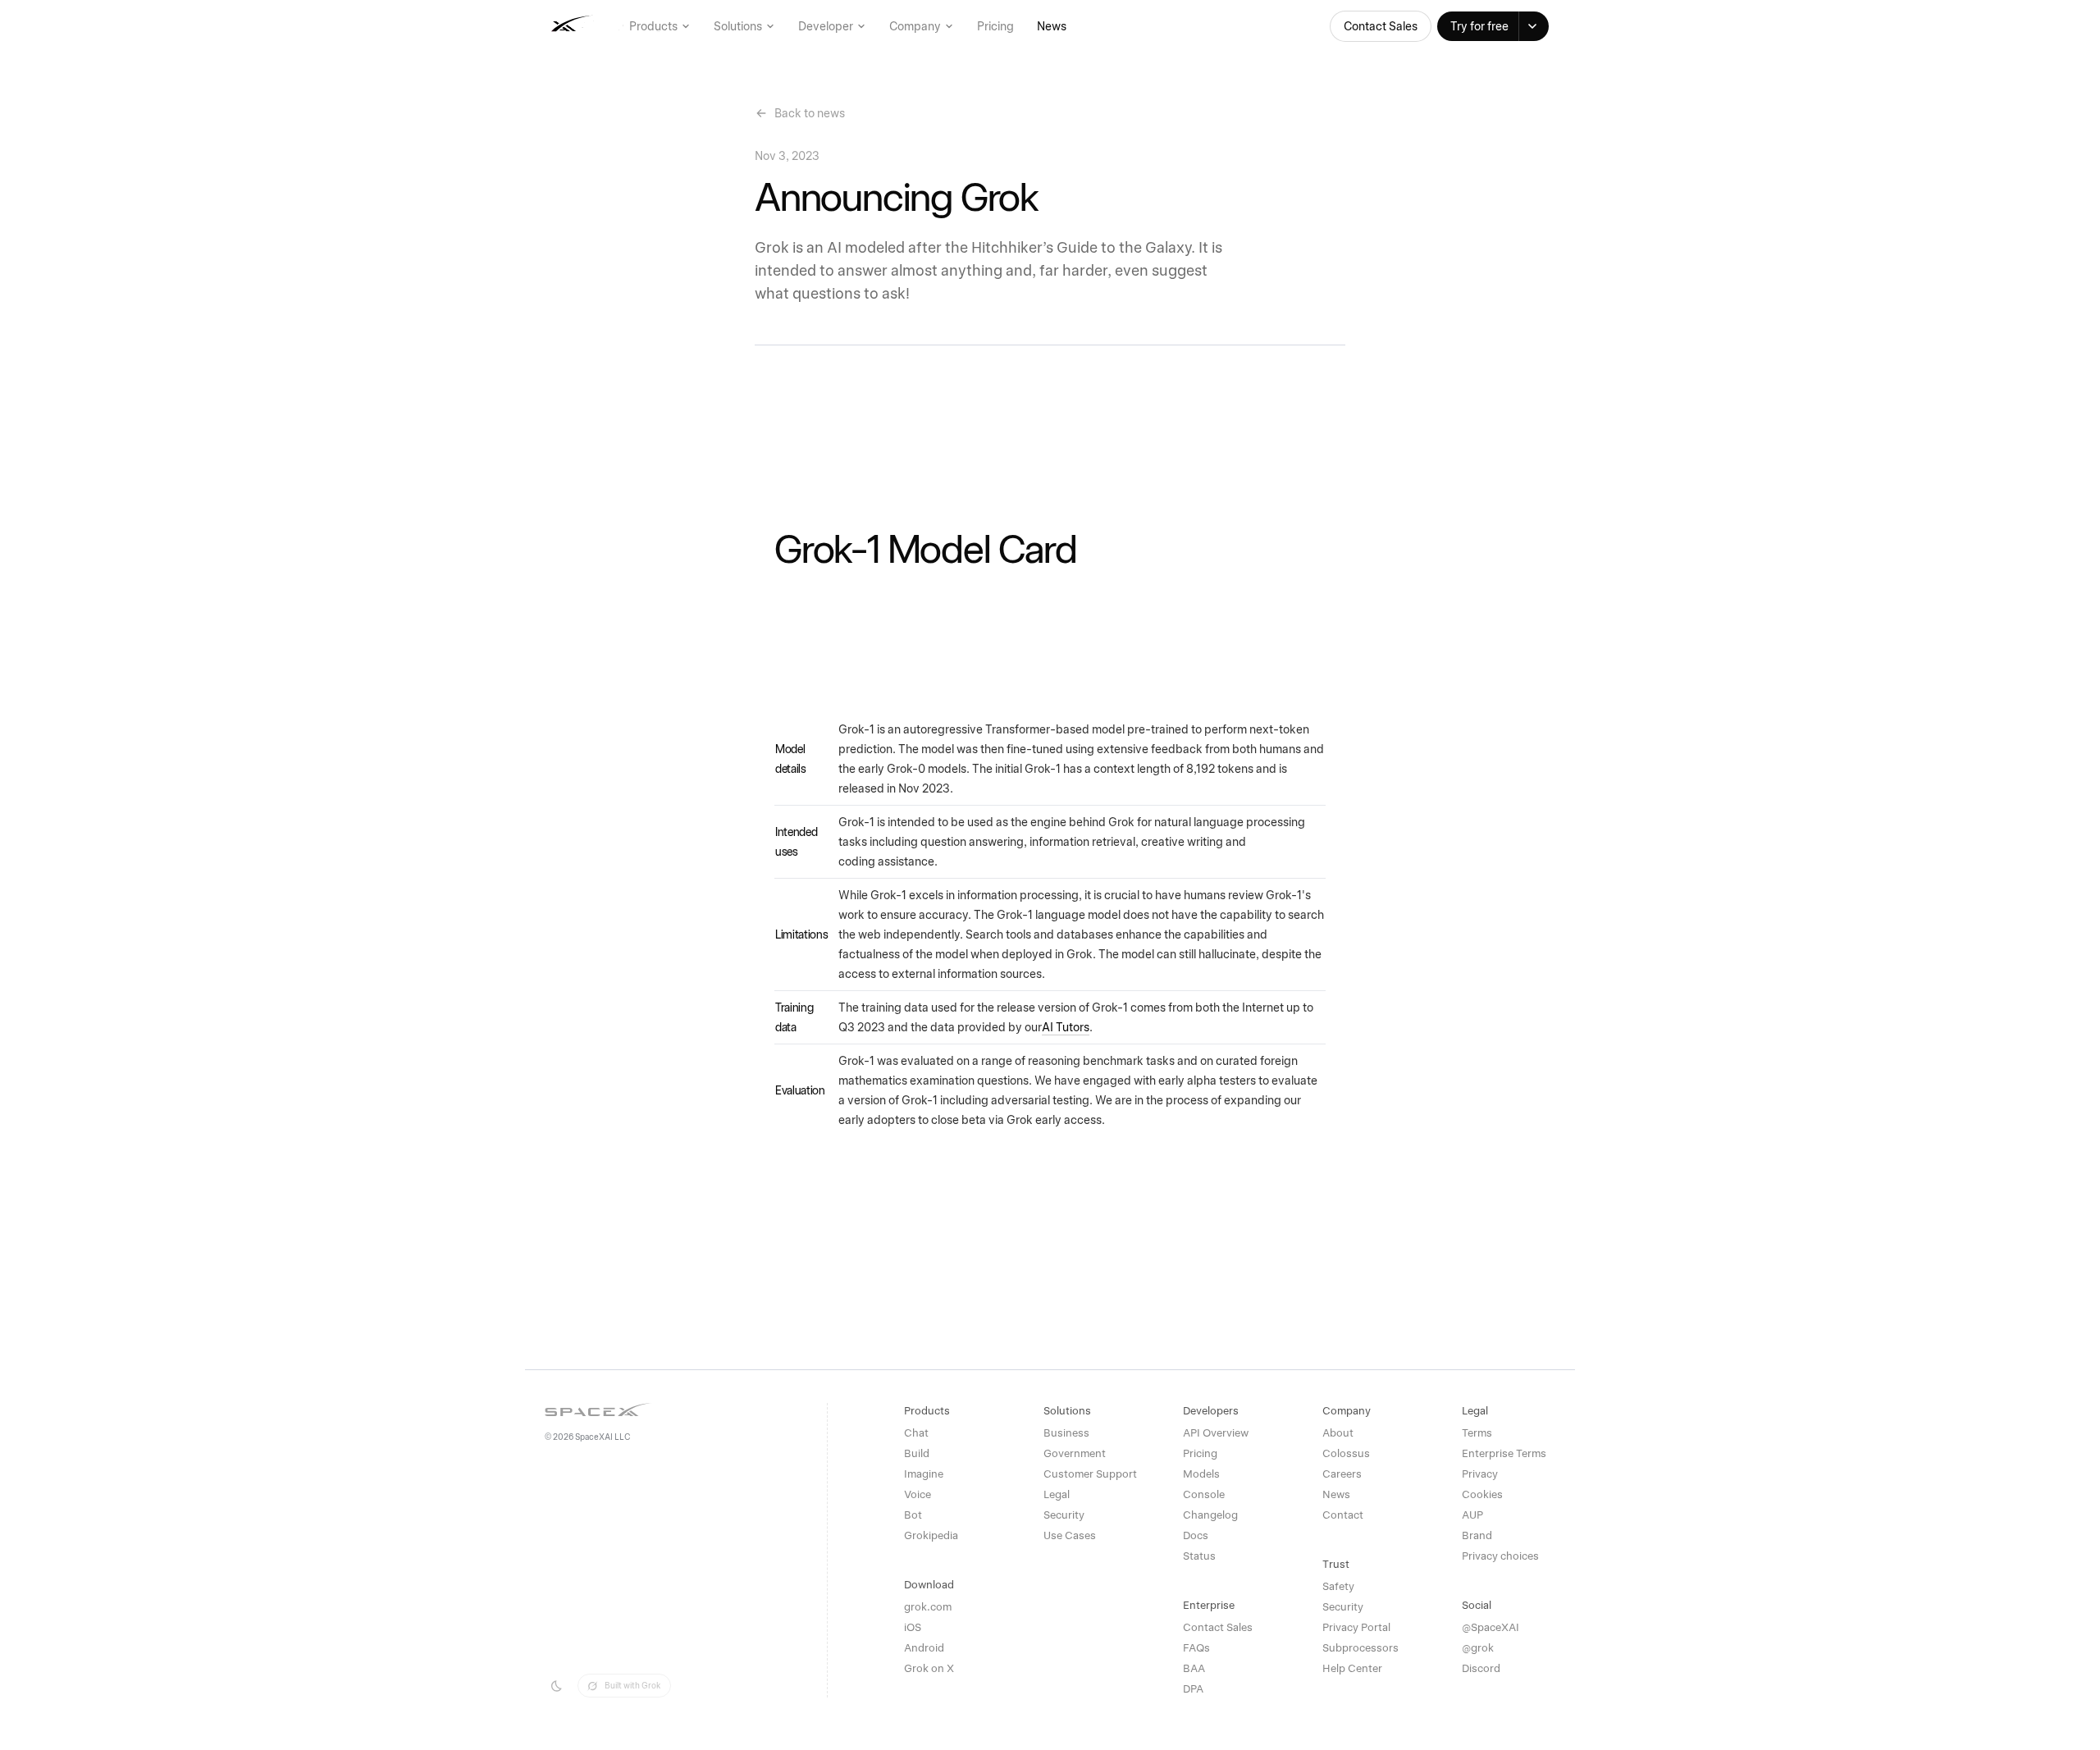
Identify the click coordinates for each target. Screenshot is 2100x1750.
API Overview (1216, 1433)
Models (1201, 1474)
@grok (1478, 1648)
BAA (1194, 1668)
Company (915, 26)
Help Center (1352, 1668)
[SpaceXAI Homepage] (616, 26)
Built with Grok (632, 1685)
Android (924, 1648)
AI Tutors (1066, 1027)
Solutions (738, 26)
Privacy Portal (1356, 1627)
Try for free (1479, 26)
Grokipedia (931, 1535)
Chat (916, 1433)
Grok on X (929, 1668)
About (1338, 1433)
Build (917, 1453)
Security (1064, 1515)
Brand (1477, 1535)
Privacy (1480, 1474)
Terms (1477, 1433)
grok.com (928, 1607)
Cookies (1482, 1494)
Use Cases (1070, 1535)
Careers (1342, 1474)
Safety (1338, 1586)
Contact (1343, 1515)
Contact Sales (1381, 26)
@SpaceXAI (1491, 1627)
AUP (1472, 1515)
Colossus (1346, 1453)
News (1052, 26)
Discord (1481, 1668)
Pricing (995, 26)
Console (1204, 1494)
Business (1066, 1433)
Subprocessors (1360, 1648)
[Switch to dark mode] (556, 1686)
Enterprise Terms (1504, 1453)
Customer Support (1090, 1474)
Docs (1196, 1535)
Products (653, 26)
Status (1199, 1556)
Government (1075, 1453)
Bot (913, 1515)
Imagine (924, 1474)
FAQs (1196, 1648)
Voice (918, 1494)
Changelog (1210, 1515)
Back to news (810, 113)
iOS (913, 1627)
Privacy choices (1500, 1556)
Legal (1057, 1494)
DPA (1193, 1689)
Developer (826, 26)
